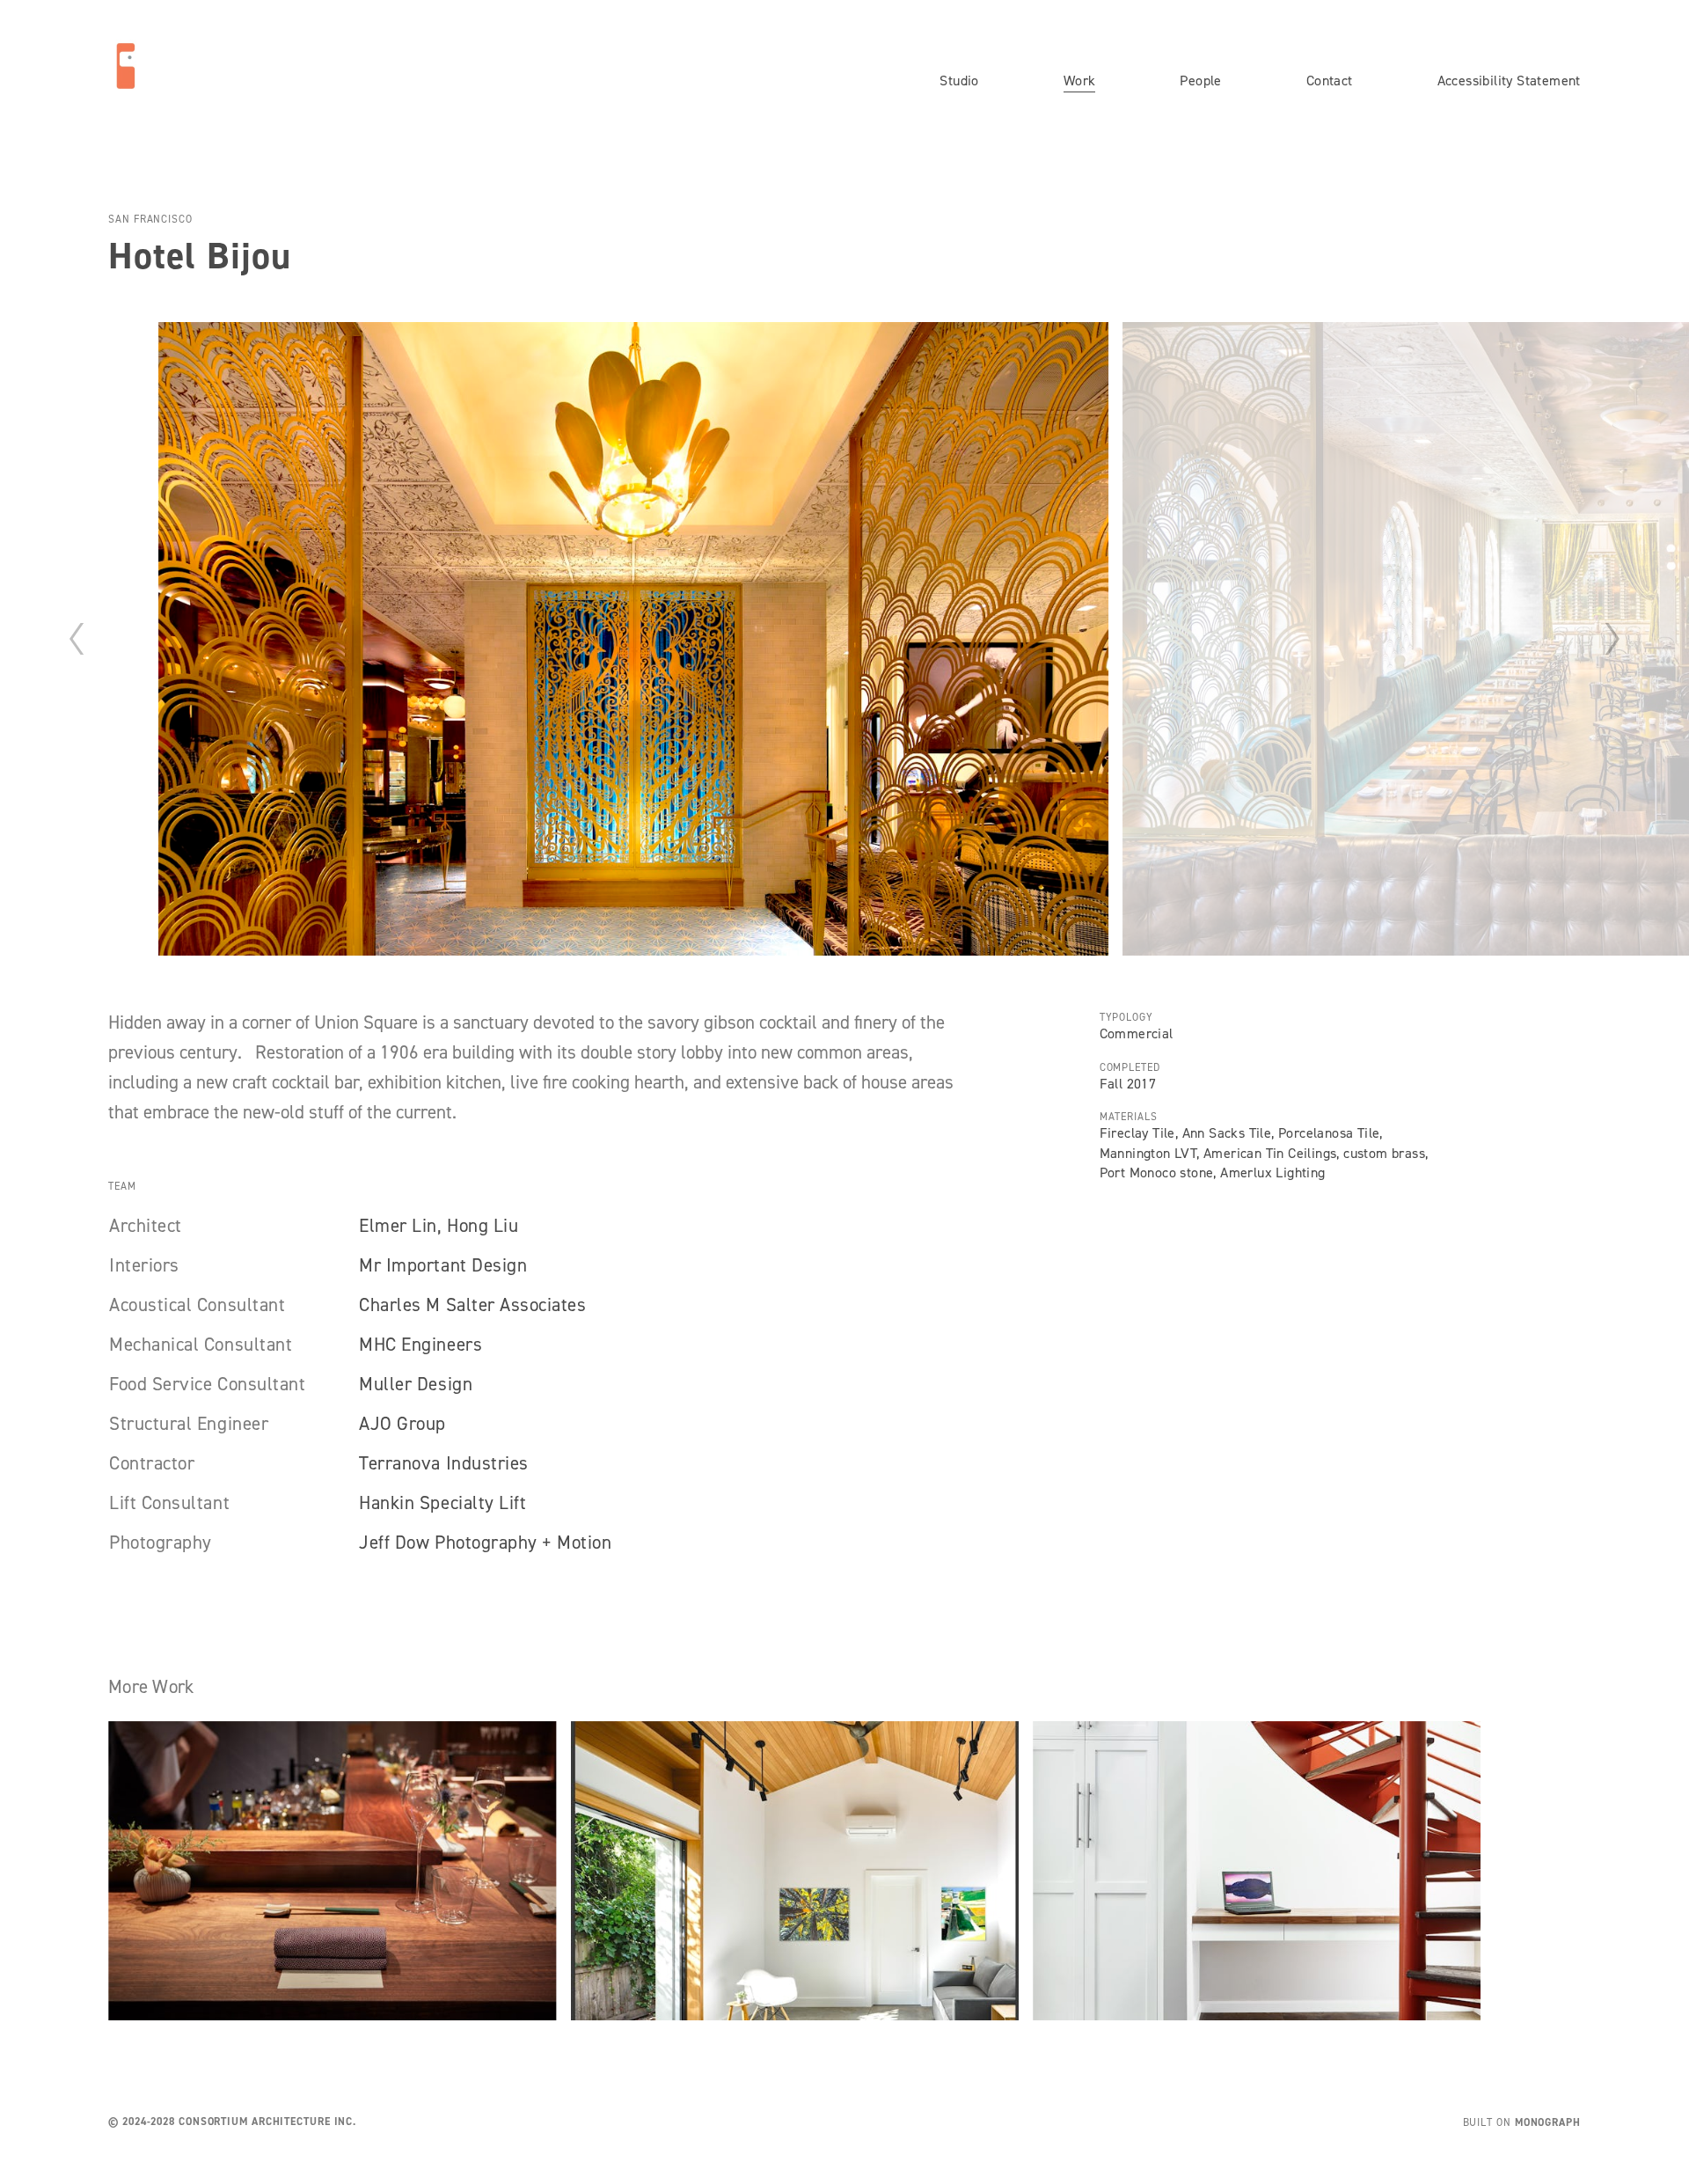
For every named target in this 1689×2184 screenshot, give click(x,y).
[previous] (77, 639)
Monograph (1548, 2122)
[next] (1612, 639)
